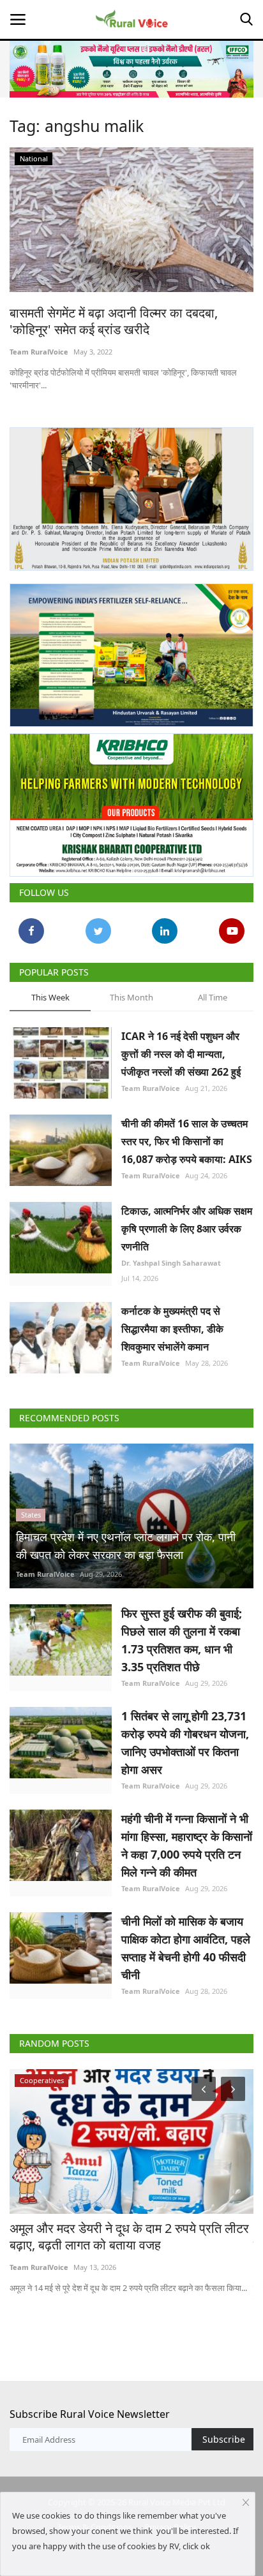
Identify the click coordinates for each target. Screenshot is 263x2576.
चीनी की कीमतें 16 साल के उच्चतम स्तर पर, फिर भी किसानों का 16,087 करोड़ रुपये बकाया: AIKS (187, 1141)
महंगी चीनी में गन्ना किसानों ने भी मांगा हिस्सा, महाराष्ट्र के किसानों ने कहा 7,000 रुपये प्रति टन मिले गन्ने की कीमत (187, 1845)
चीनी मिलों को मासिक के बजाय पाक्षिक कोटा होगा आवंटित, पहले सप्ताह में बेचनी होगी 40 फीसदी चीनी (186, 1948)
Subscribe (224, 2439)
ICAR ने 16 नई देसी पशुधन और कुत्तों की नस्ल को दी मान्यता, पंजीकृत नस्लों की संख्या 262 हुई (181, 1054)
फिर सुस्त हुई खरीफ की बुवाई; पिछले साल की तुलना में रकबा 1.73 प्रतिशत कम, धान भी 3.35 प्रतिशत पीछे (182, 1640)
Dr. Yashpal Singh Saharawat (171, 1263)
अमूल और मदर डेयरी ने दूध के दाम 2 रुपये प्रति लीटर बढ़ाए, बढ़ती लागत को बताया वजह (129, 2237)
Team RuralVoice (39, 352)
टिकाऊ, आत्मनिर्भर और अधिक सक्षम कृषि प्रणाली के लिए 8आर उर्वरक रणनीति (187, 1229)
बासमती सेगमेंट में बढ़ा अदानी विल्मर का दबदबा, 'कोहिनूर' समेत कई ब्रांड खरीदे (114, 321)
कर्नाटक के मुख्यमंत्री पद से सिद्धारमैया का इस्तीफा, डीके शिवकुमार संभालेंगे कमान (172, 1329)
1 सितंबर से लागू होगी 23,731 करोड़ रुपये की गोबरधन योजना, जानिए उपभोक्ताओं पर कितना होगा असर (185, 1743)
